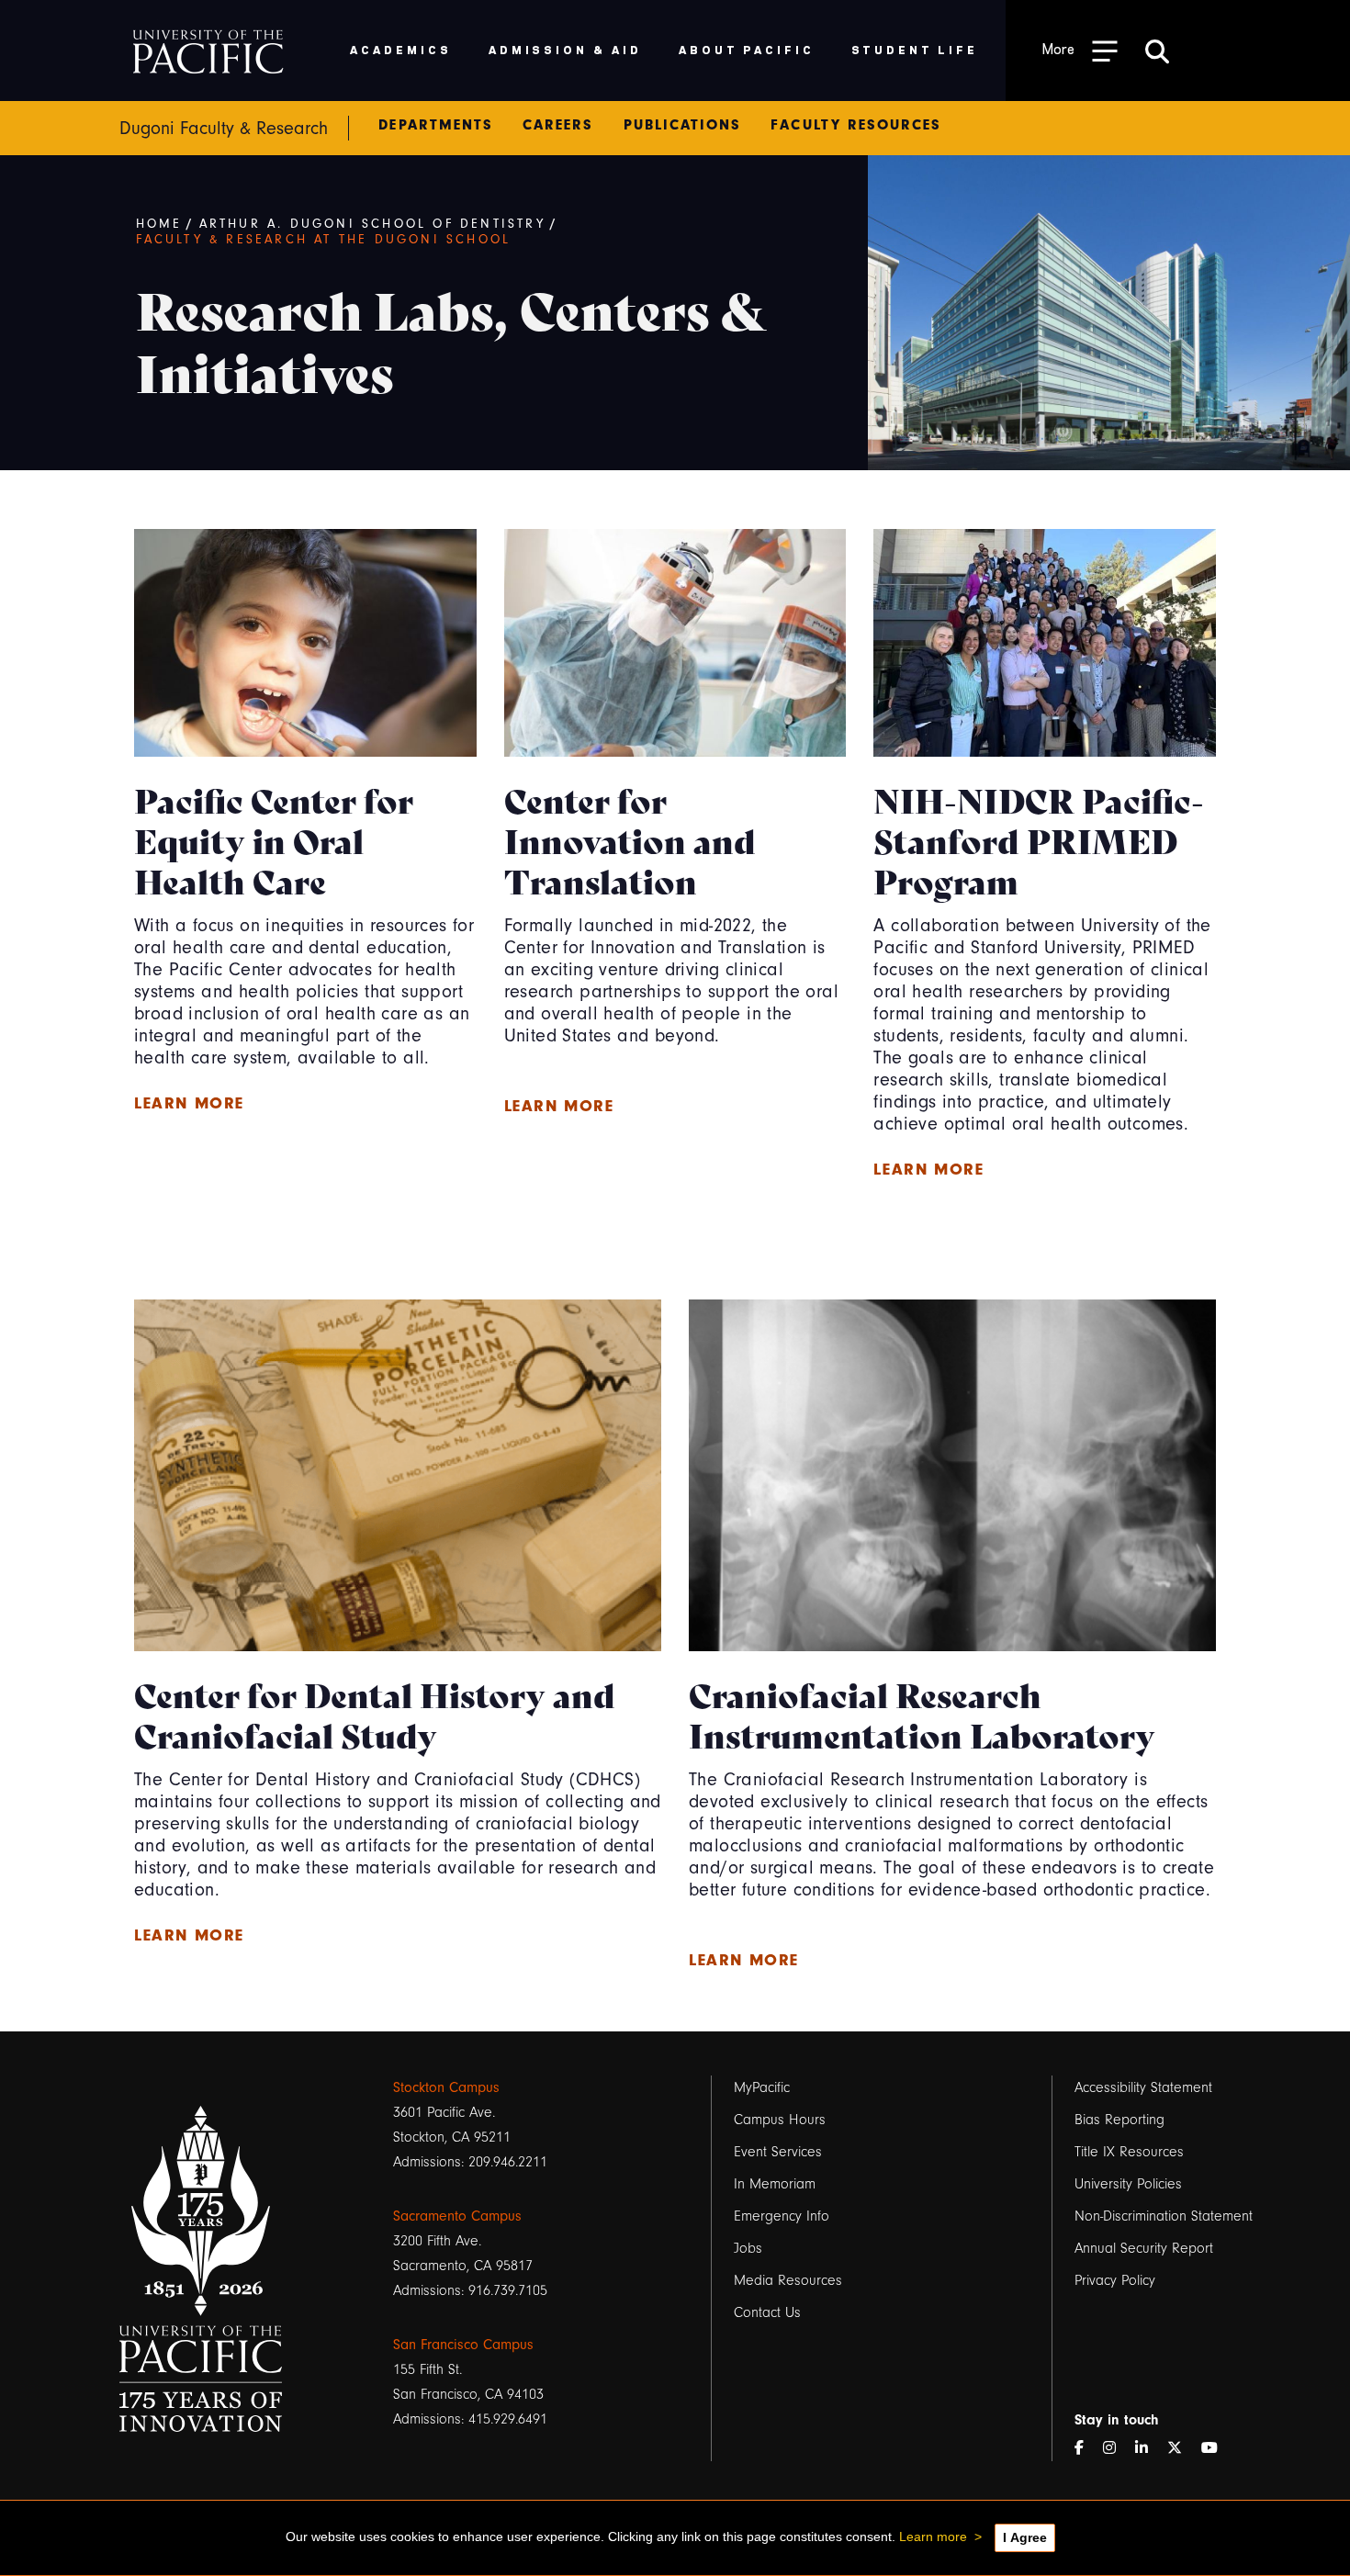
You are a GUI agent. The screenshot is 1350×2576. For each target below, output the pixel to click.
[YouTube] (1217, 2449)
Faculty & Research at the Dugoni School (324, 240)
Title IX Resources (1129, 2152)
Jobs (748, 2248)
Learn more (189, 1103)
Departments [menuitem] (436, 125)
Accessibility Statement (1143, 2087)
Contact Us (767, 2312)
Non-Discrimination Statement (1164, 2216)
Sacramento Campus (457, 2216)
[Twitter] (1182, 2449)
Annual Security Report (1144, 2248)
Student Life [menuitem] (915, 49)
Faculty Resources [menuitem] (856, 125)
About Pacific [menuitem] (746, 49)
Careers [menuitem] (558, 125)
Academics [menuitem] (401, 49)
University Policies (1128, 2184)
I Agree (1025, 2537)
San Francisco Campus (463, 2345)
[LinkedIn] (1149, 2449)
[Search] (1157, 51)
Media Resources (788, 2280)
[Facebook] (1086, 2449)
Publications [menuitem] (683, 125)
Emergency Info (782, 2216)
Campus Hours (780, 2120)
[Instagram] (1117, 2449)
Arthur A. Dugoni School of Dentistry (372, 224)
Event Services (778, 2152)
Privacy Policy (1115, 2280)
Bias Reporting (1119, 2120)
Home (159, 224)
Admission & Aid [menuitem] (565, 49)
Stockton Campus (446, 2087)
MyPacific (762, 2087)
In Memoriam (775, 2184)
